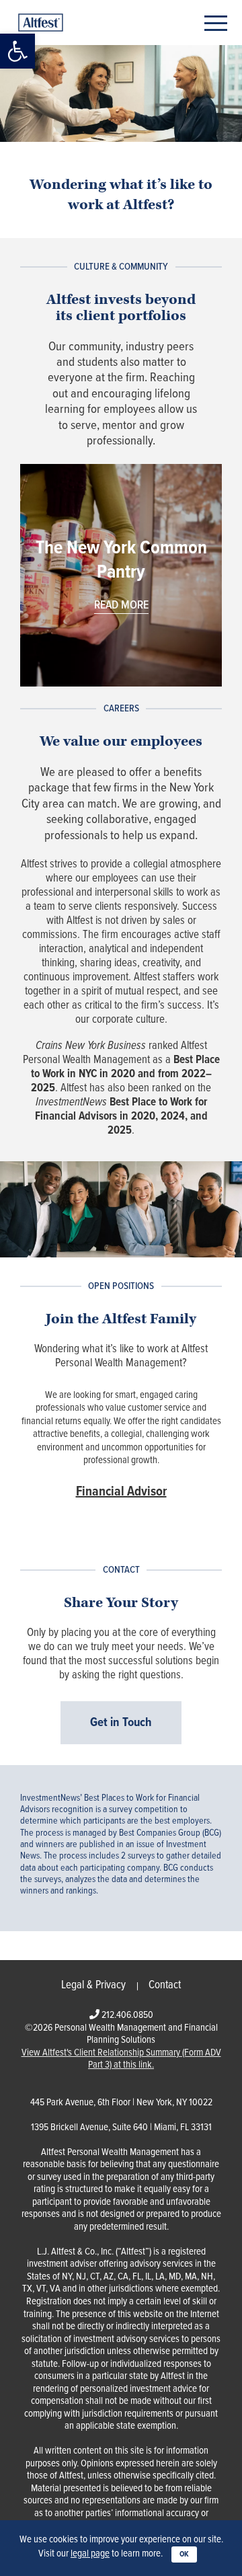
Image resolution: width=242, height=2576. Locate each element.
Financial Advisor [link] (121, 1492)
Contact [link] (165, 1986)
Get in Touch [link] (121, 1723)
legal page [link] (90, 2554)
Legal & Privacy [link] (93, 1986)
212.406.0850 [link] (127, 2015)
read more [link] (121, 606)
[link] (17, 51)
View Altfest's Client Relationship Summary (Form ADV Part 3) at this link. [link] (121, 2059)
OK (184, 2554)
